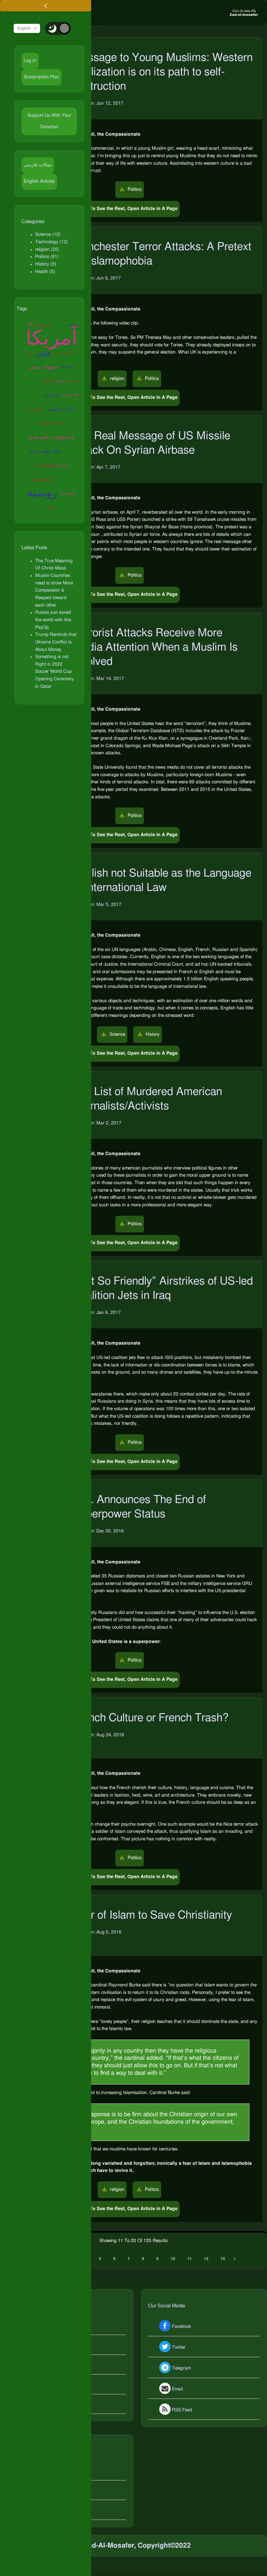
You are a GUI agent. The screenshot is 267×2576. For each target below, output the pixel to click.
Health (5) (45, 272)
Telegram (181, 2369)
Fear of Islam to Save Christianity (152, 1915)
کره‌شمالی (62, 381)
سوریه (64, 479)
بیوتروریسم (68, 493)
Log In (30, 61)
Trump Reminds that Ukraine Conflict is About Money (56, 642)
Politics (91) (47, 257)
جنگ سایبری (70, 395)
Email (177, 2389)
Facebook (182, 2327)
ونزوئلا (52, 507)
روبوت (72, 325)
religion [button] (117, 379)
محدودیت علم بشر (52, 437)
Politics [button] (134, 189)
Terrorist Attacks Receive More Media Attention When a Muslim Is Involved (155, 647)
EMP (30, 325)
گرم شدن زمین (64, 353)
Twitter (179, 2348)
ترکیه (76, 381)
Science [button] (117, 1034)
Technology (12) (52, 242)
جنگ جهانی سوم (45, 451)
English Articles (39, 181)
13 (223, 2259)
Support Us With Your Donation (49, 121)
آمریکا (52, 339)
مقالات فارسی (38, 165)
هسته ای (45, 465)
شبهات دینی (43, 367)
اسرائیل (44, 325)
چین (43, 353)
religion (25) (47, 249)
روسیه (42, 493)
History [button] (152, 1034)
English (24, 28)
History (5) (46, 264)
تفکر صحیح (52, 423)
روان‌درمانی (32, 395)
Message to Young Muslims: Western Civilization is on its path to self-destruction (163, 72)
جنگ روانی (51, 395)
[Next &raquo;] (235, 2259)
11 (190, 2259)
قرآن (48, 381)
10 (173, 2259)
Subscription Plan (42, 77)
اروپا (30, 353)
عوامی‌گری (36, 409)
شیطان (68, 451)
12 (206, 2259)
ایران (63, 465)
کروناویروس (42, 479)
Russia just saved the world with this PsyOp (53, 620)
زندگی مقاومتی (61, 409)
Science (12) (48, 234)
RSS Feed (182, 2410)
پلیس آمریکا (32, 381)
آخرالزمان (67, 367)
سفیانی (59, 325)
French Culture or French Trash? (151, 1718)
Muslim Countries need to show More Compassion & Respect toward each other (54, 590)
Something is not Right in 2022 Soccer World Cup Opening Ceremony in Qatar (55, 672)
